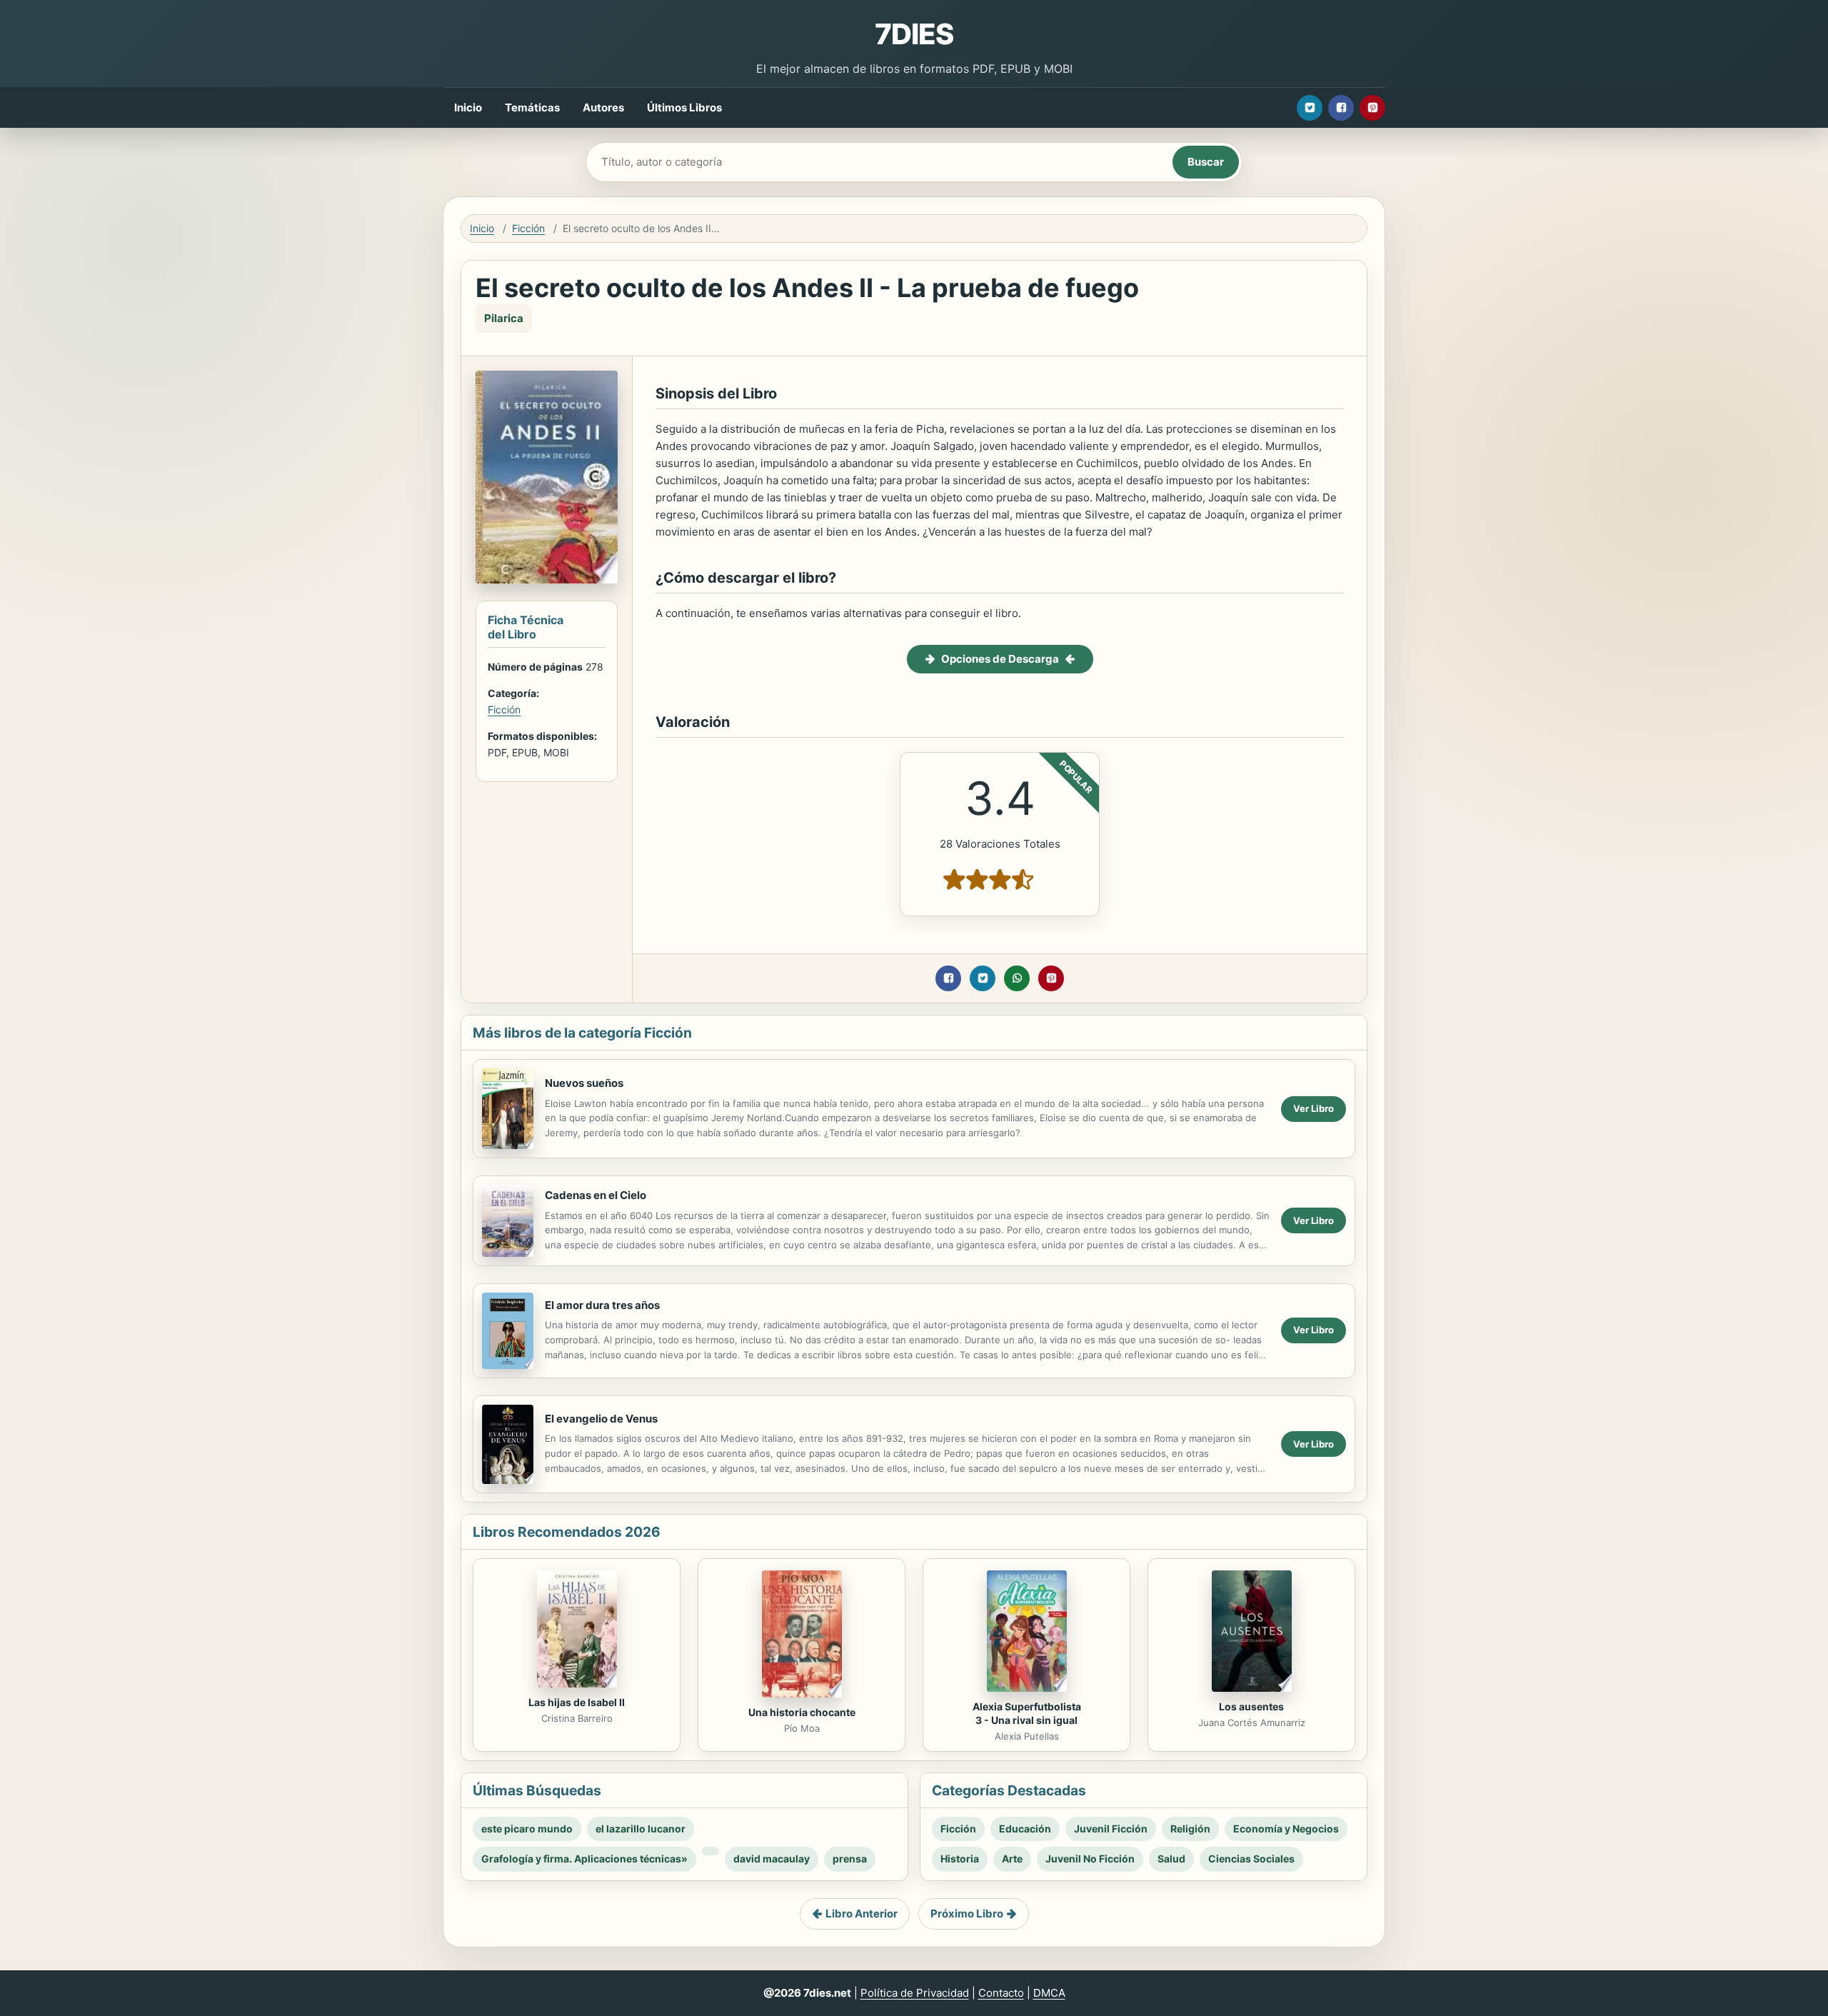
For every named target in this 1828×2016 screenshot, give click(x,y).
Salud (1171, 1859)
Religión (1190, 1829)
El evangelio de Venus (601, 1419)
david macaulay (772, 1859)
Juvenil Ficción (1111, 1829)
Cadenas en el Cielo (596, 1195)
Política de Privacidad (915, 1993)
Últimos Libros (684, 107)
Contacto (1001, 1993)
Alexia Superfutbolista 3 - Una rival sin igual (1027, 1713)
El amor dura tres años (602, 1305)
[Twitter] (1310, 108)
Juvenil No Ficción (1090, 1859)
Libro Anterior (862, 1914)
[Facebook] (1341, 108)
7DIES (914, 34)
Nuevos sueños (584, 1083)
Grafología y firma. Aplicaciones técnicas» (584, 1859)
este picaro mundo (527, 1829)
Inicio (468, 107)
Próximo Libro (967, 1914)
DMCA (1049, 1993)
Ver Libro (1314, 1108)
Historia (960, 1859)
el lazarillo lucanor (641, 1829)
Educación (1025, 1829)
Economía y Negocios (1286, 1829)
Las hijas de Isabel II (577, 1702)
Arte (1012, 1859)
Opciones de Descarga (1000, 659)
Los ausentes (1251, 1706)
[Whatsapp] (1017, 978)
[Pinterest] (1372, 108)
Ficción (528, 228)
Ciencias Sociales (1251, 1859)
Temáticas (532, 107)
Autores (603, 107)
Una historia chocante (802, 1712)
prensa (850, 1859)
